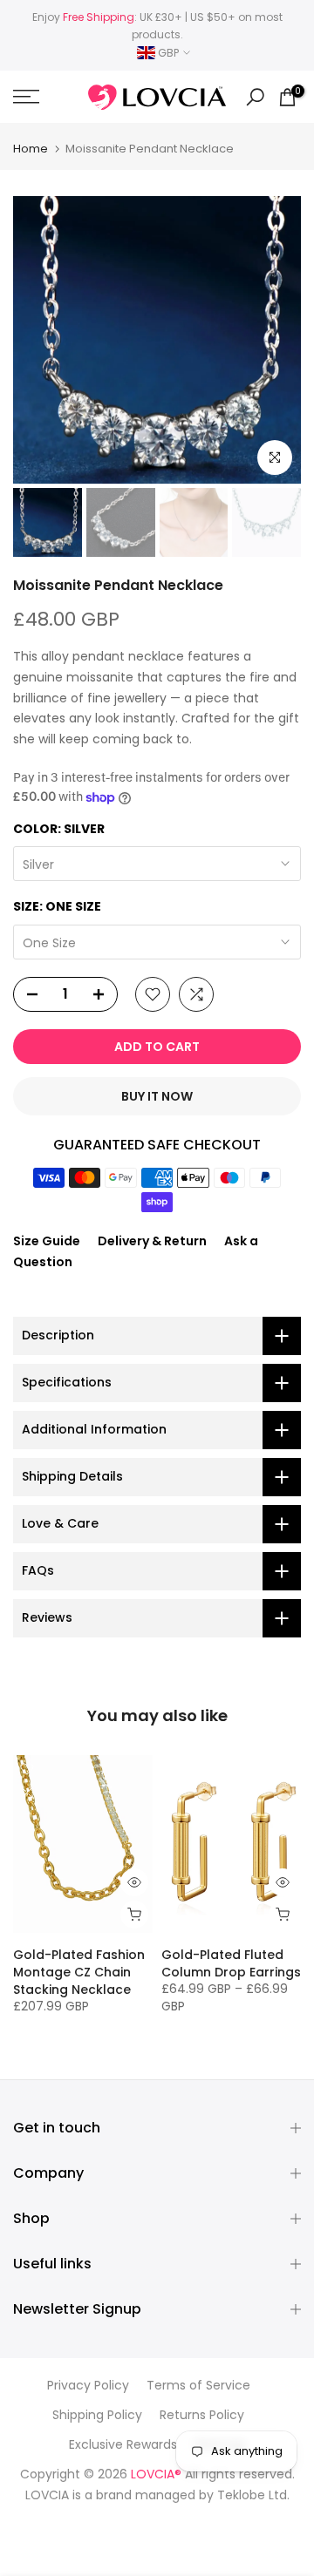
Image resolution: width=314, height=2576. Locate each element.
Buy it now (157, 1096)
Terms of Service (198, 2386)
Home (31, 149)
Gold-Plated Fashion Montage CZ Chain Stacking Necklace (79, 1972)
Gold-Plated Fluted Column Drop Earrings (231, 1963)
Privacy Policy (88, 2386)
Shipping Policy (97, 2415)
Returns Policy (202, 2415)
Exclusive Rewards (123, 2445)
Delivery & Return (152, 1241)
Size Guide (47, 1241)
